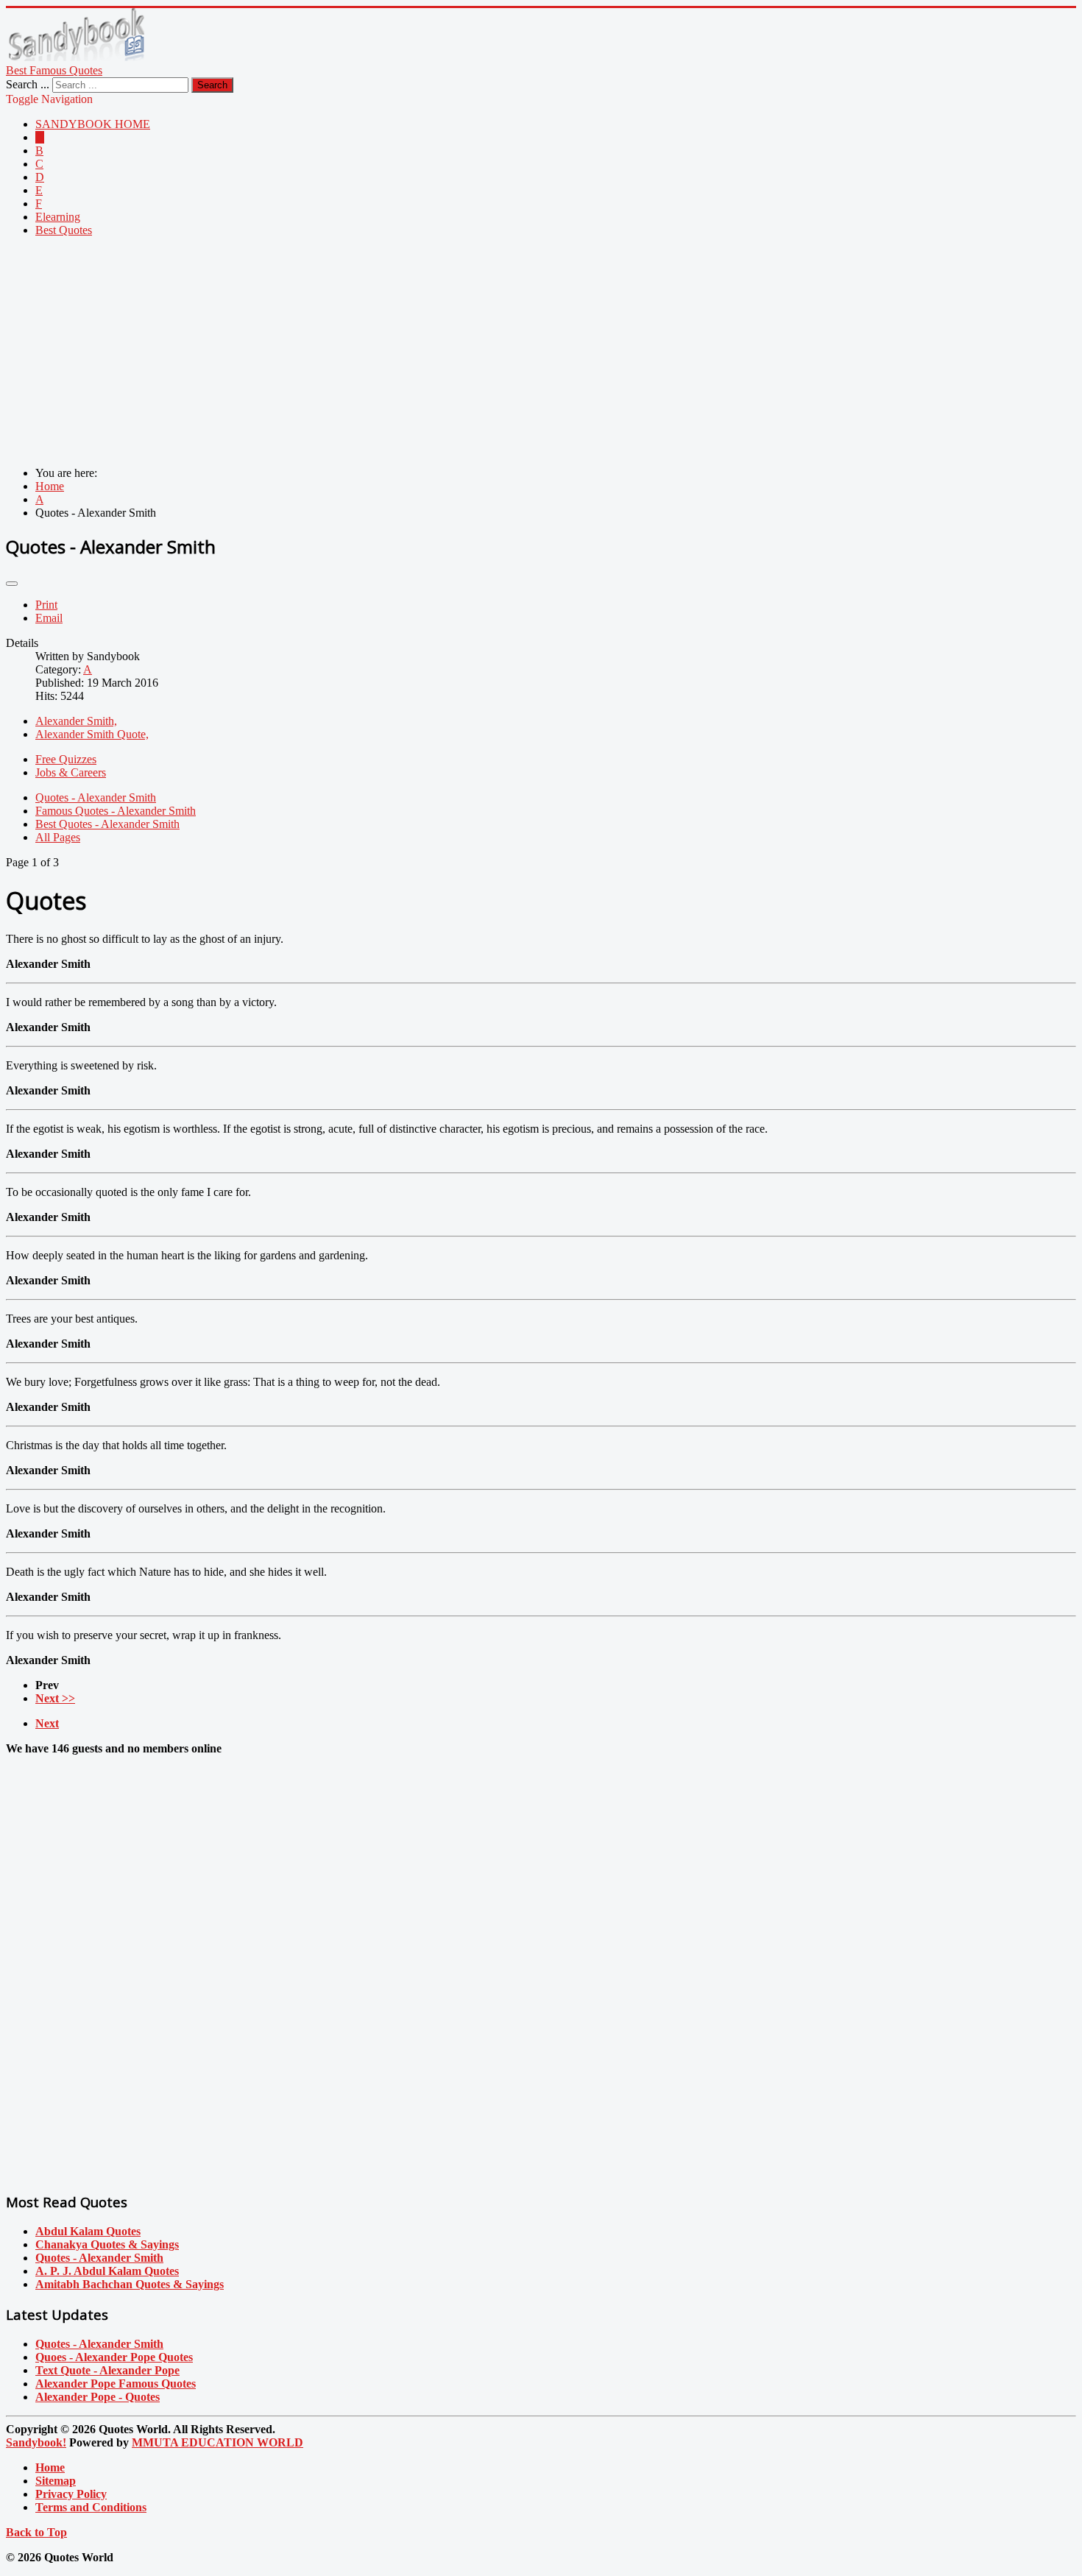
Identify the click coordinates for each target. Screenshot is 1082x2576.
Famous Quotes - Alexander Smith (116, 811)
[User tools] (12, 584)
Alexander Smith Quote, (92, 734)
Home (50, 2467)
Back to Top (36, 2532)
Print (46, 605)
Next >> (55, 1698)
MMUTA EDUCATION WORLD (218, 2442)
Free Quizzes (66, 759)
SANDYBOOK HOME (93, 124)
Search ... (28, 84)
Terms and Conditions (91, 2507)
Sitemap (56, 2481)
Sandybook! (36, 2442)
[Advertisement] (448, 352)
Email (49, 618)
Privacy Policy (71, 2494)
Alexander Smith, (76, 721)
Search (212, 85)
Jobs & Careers (71, 772)
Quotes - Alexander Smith (96, 797)
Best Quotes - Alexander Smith (107, 824)
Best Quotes (64, 230)
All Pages (58, 837)
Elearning (58, 217)
